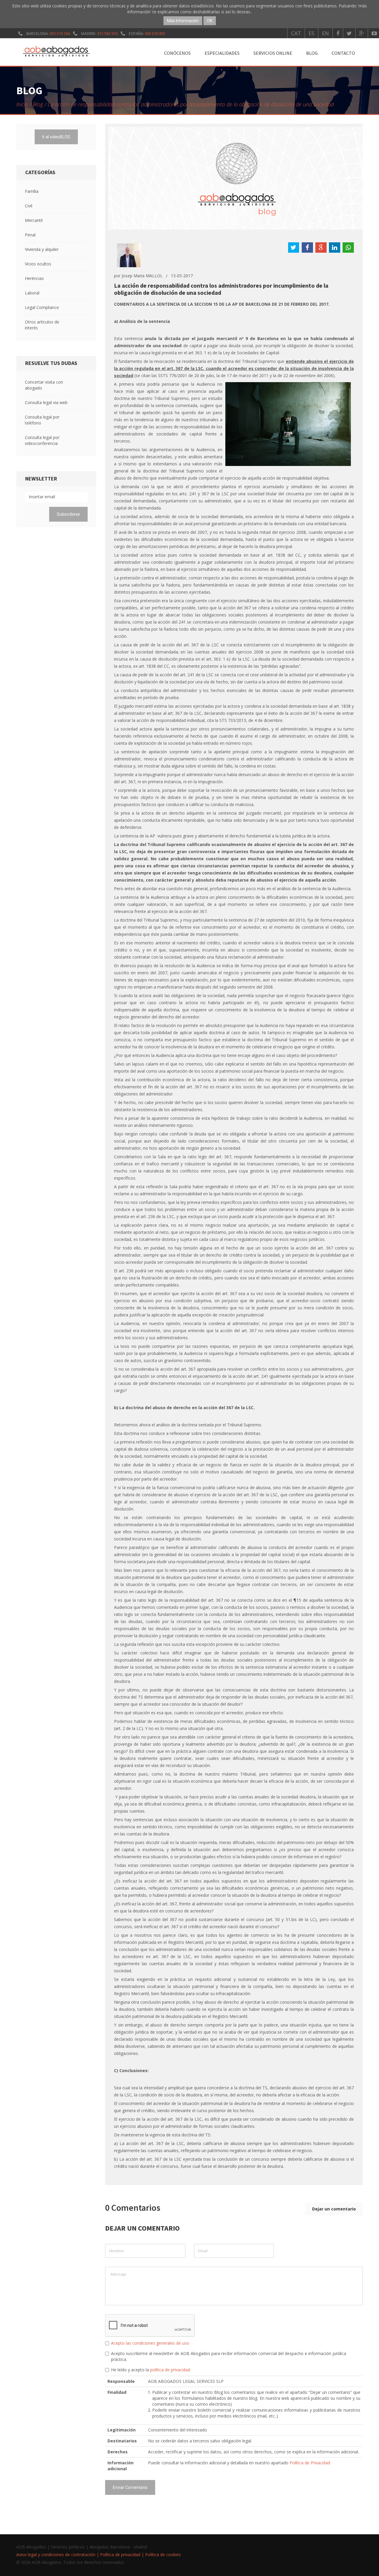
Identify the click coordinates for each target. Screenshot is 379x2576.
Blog (312, 53)
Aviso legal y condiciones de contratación (56, 2555)
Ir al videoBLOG (56, 137)
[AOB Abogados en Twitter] (349, 33)
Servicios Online (273, 53)
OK (210, 21)
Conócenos (177, 53)
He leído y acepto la (151, 2370)
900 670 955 (155, 33)
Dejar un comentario (334, 2209)
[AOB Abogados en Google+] (362, 33)
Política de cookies (163, 2555)
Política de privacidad (120, 2555)
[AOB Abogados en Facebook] (338, 33)
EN (325, 33)
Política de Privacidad (310, 2463)
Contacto (343, 53)
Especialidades (222, 53)
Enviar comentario (130, 2487)
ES (311, 33)
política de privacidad (170, 2370)
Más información (183, 21)
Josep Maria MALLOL (142, 276)
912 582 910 (107, 33)
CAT (296, 33)
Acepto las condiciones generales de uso (150, 2343)
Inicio (22, 104)
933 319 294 (60, 33)
